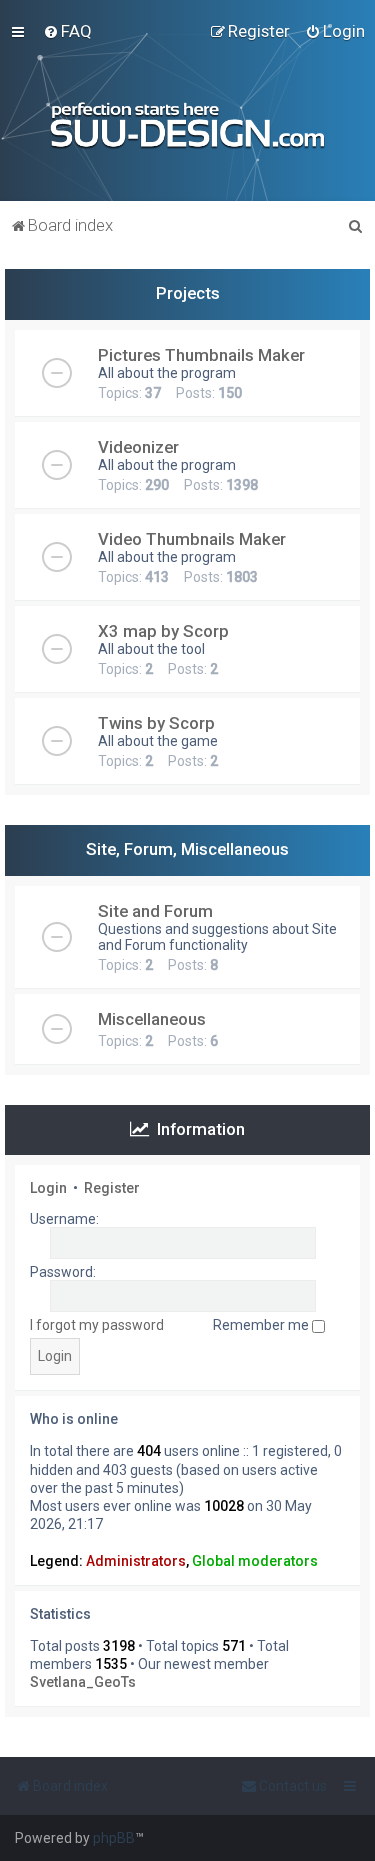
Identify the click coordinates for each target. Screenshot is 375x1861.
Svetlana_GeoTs (83, 1682)
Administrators (136, 1561)
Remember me (262, 1325)
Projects (188, 293)
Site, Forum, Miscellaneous (187, 849)
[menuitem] (67, 31)
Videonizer (138, 447)
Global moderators (255, 1561)
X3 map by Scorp (163, 631)
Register (112, 1188)
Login (48, 1188)
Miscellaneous (152, 1019)
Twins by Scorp (156, 723)
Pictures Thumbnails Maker (201, 355)
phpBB (114, 1838)
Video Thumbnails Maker (192, 539)
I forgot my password (97, 1325)
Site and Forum (155, 911)
